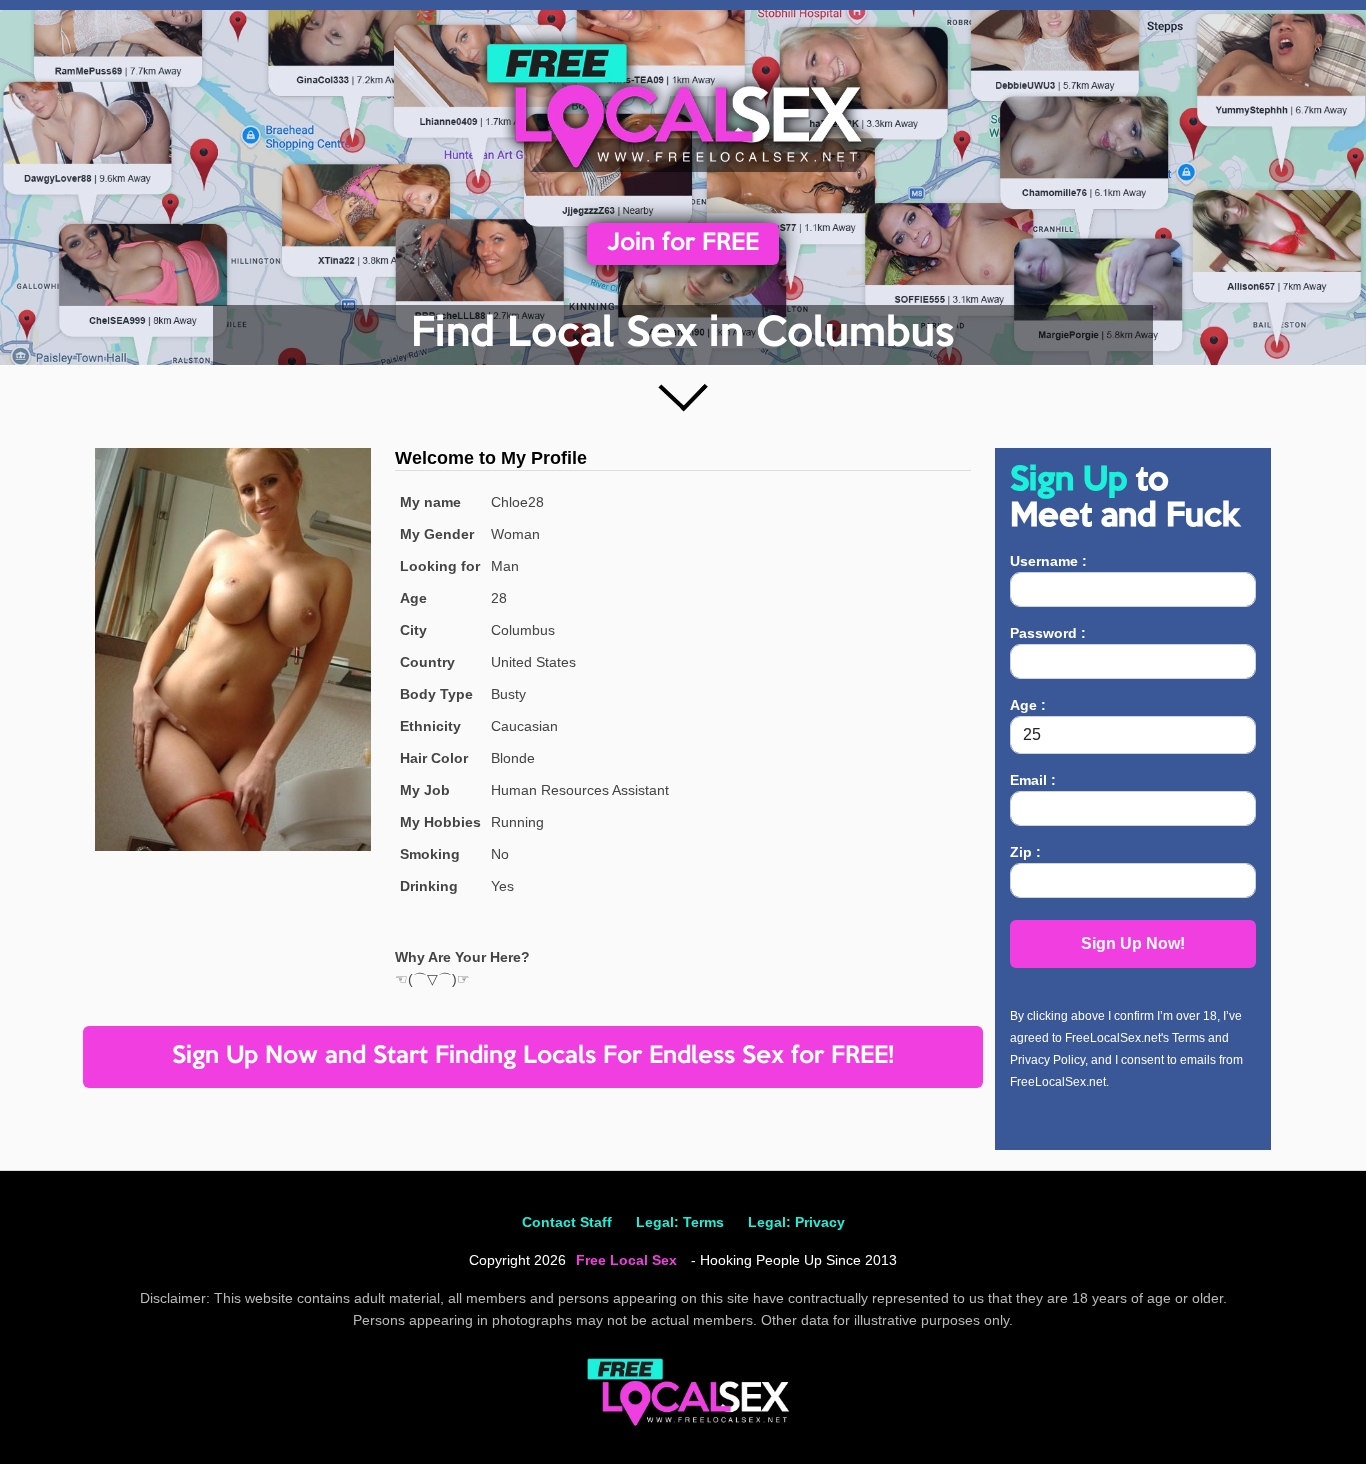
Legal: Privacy (796, 1222)
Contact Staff (567, 1222)
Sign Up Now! (1133, 943)
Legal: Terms (680, 1222)
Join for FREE (683, 243)
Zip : (1025, 852)
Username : (1048, 561)
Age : (1028, 705)
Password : (1048, 633)
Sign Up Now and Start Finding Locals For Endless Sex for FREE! (533, 1056)
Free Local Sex (626, 1260)
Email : (1033, 780)
